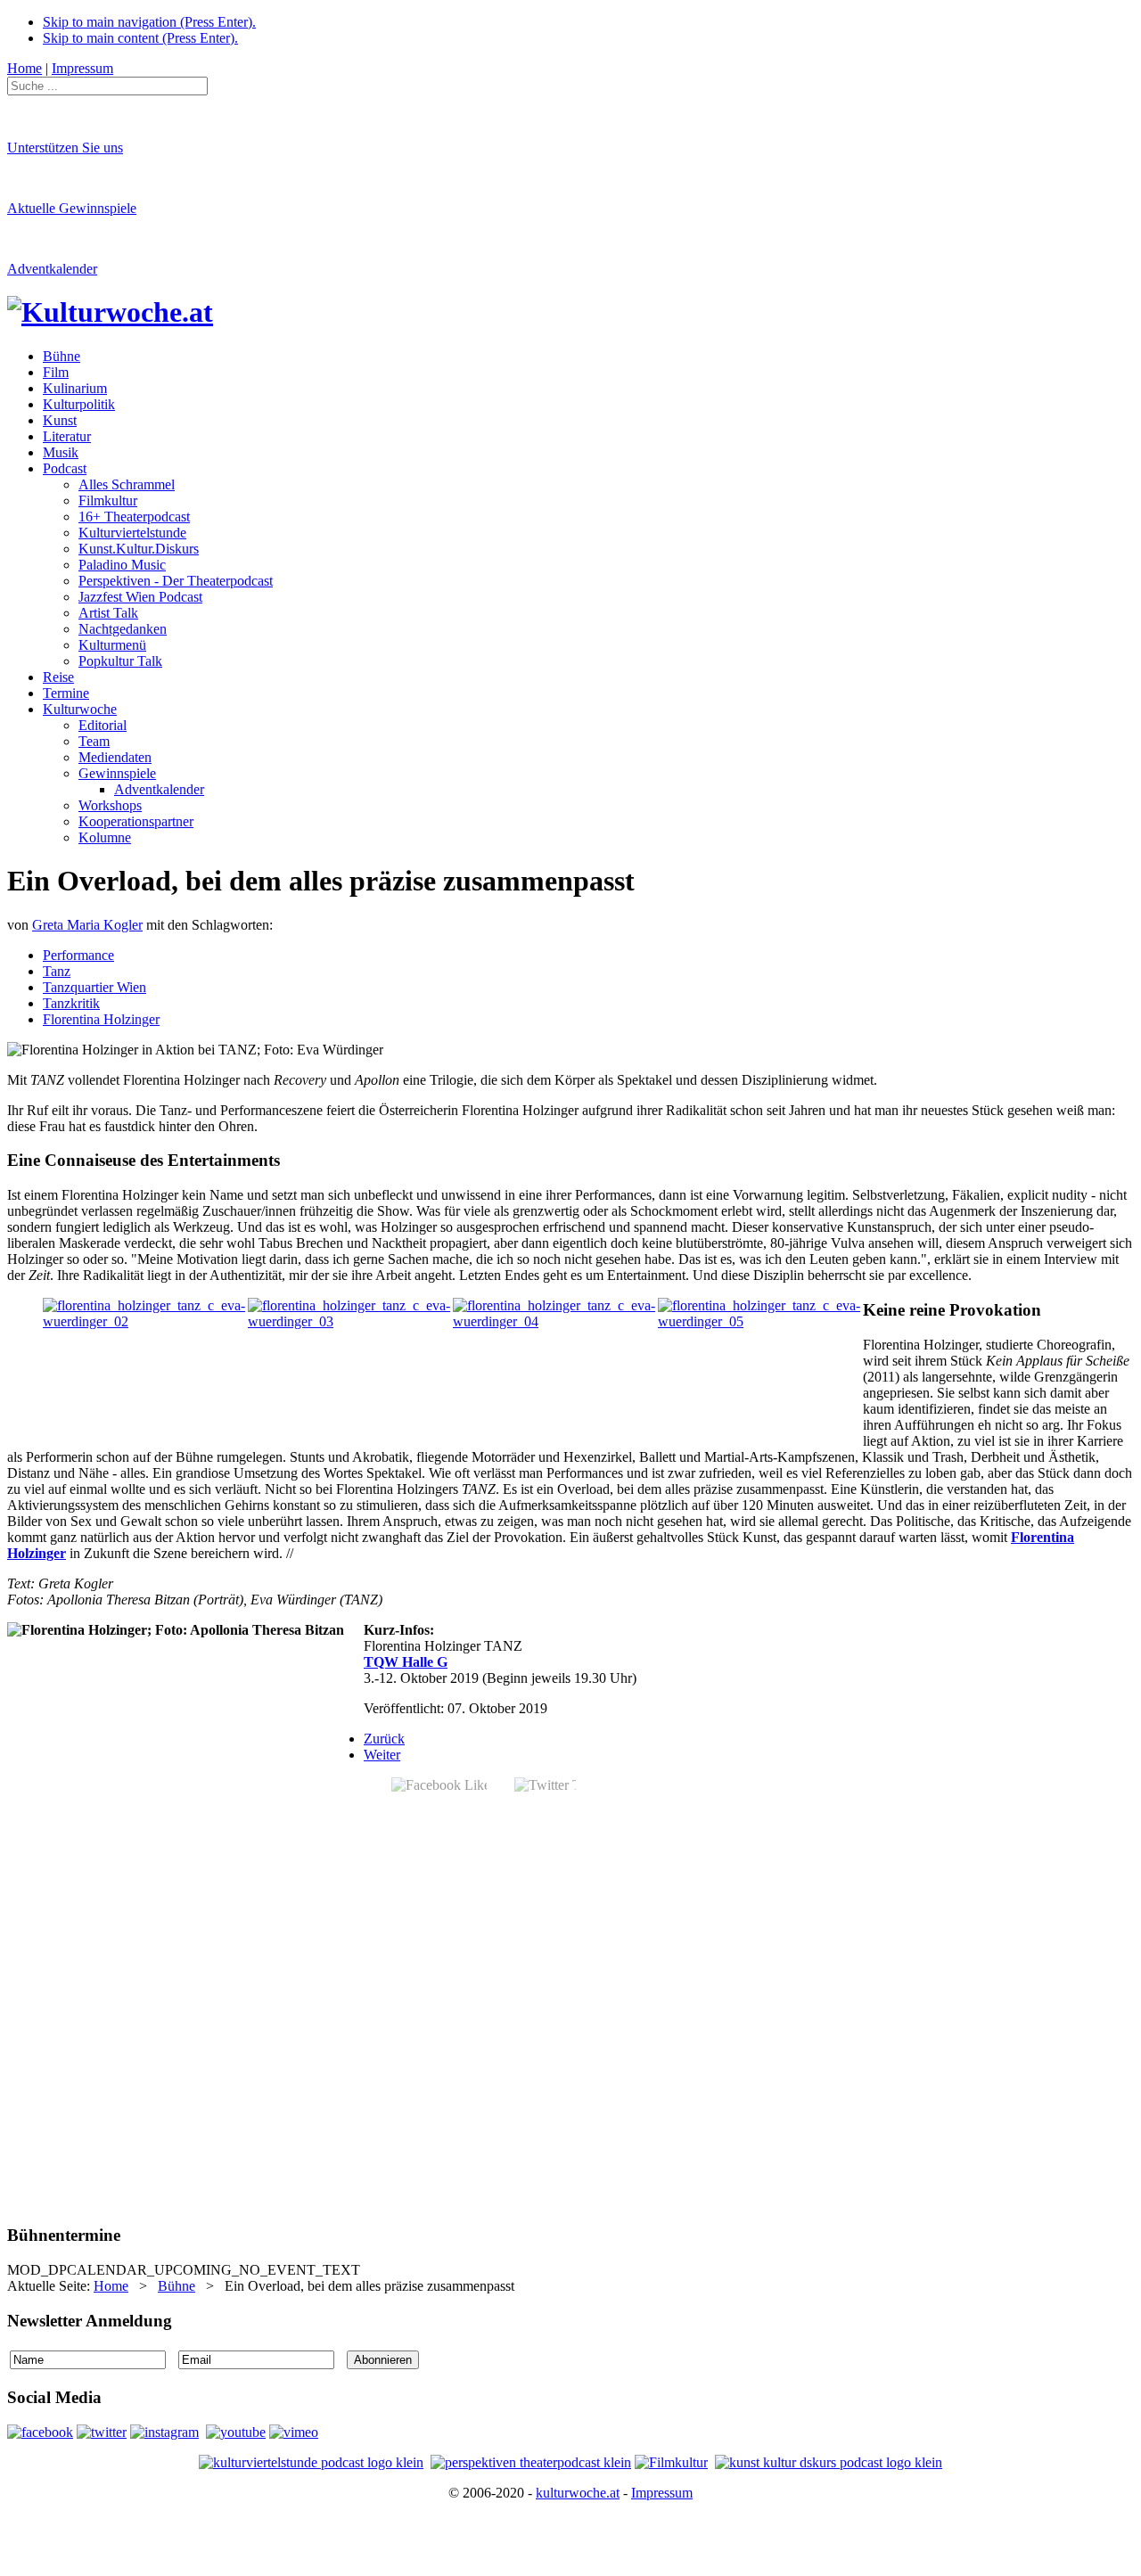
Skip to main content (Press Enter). (140, 38)
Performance (78, 955)
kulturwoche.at (578, 2493)
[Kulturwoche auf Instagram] (164, 2432)
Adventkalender (52, 269)
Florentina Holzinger (101, 1019)
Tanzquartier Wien (94, 987)
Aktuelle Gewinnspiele (72, 208)
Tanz (57, 971)
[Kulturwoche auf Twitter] (102, 2432)
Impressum (662, 2493)
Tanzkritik (71, 1003)
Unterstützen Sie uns (65, 148)
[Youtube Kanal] (294, 2432)
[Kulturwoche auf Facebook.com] (40, 2432)
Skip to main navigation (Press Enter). (149, 22)
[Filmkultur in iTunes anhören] (671, 2462)
